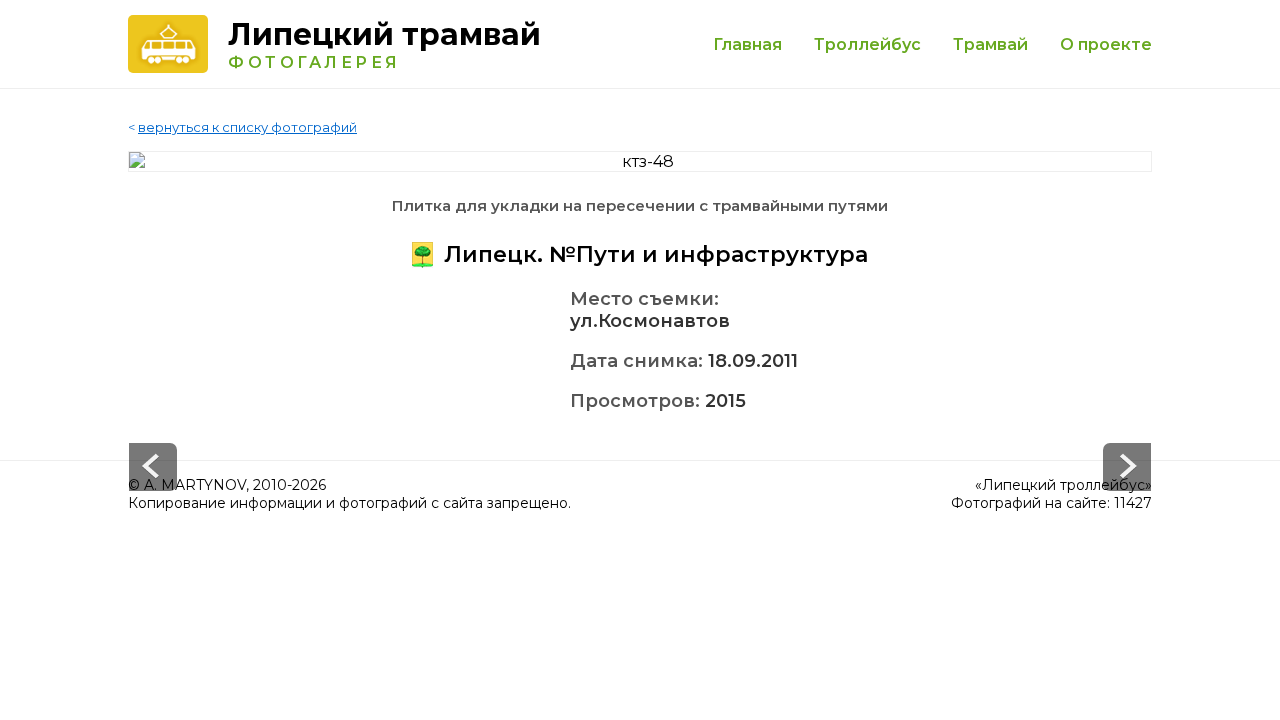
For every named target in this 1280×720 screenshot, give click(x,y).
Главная (747, 44)
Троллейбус (867, 44)
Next (153, 467)
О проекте (1106, 44)
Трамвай (990, 44)
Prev (1127, 467)
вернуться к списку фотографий (247, 127)
